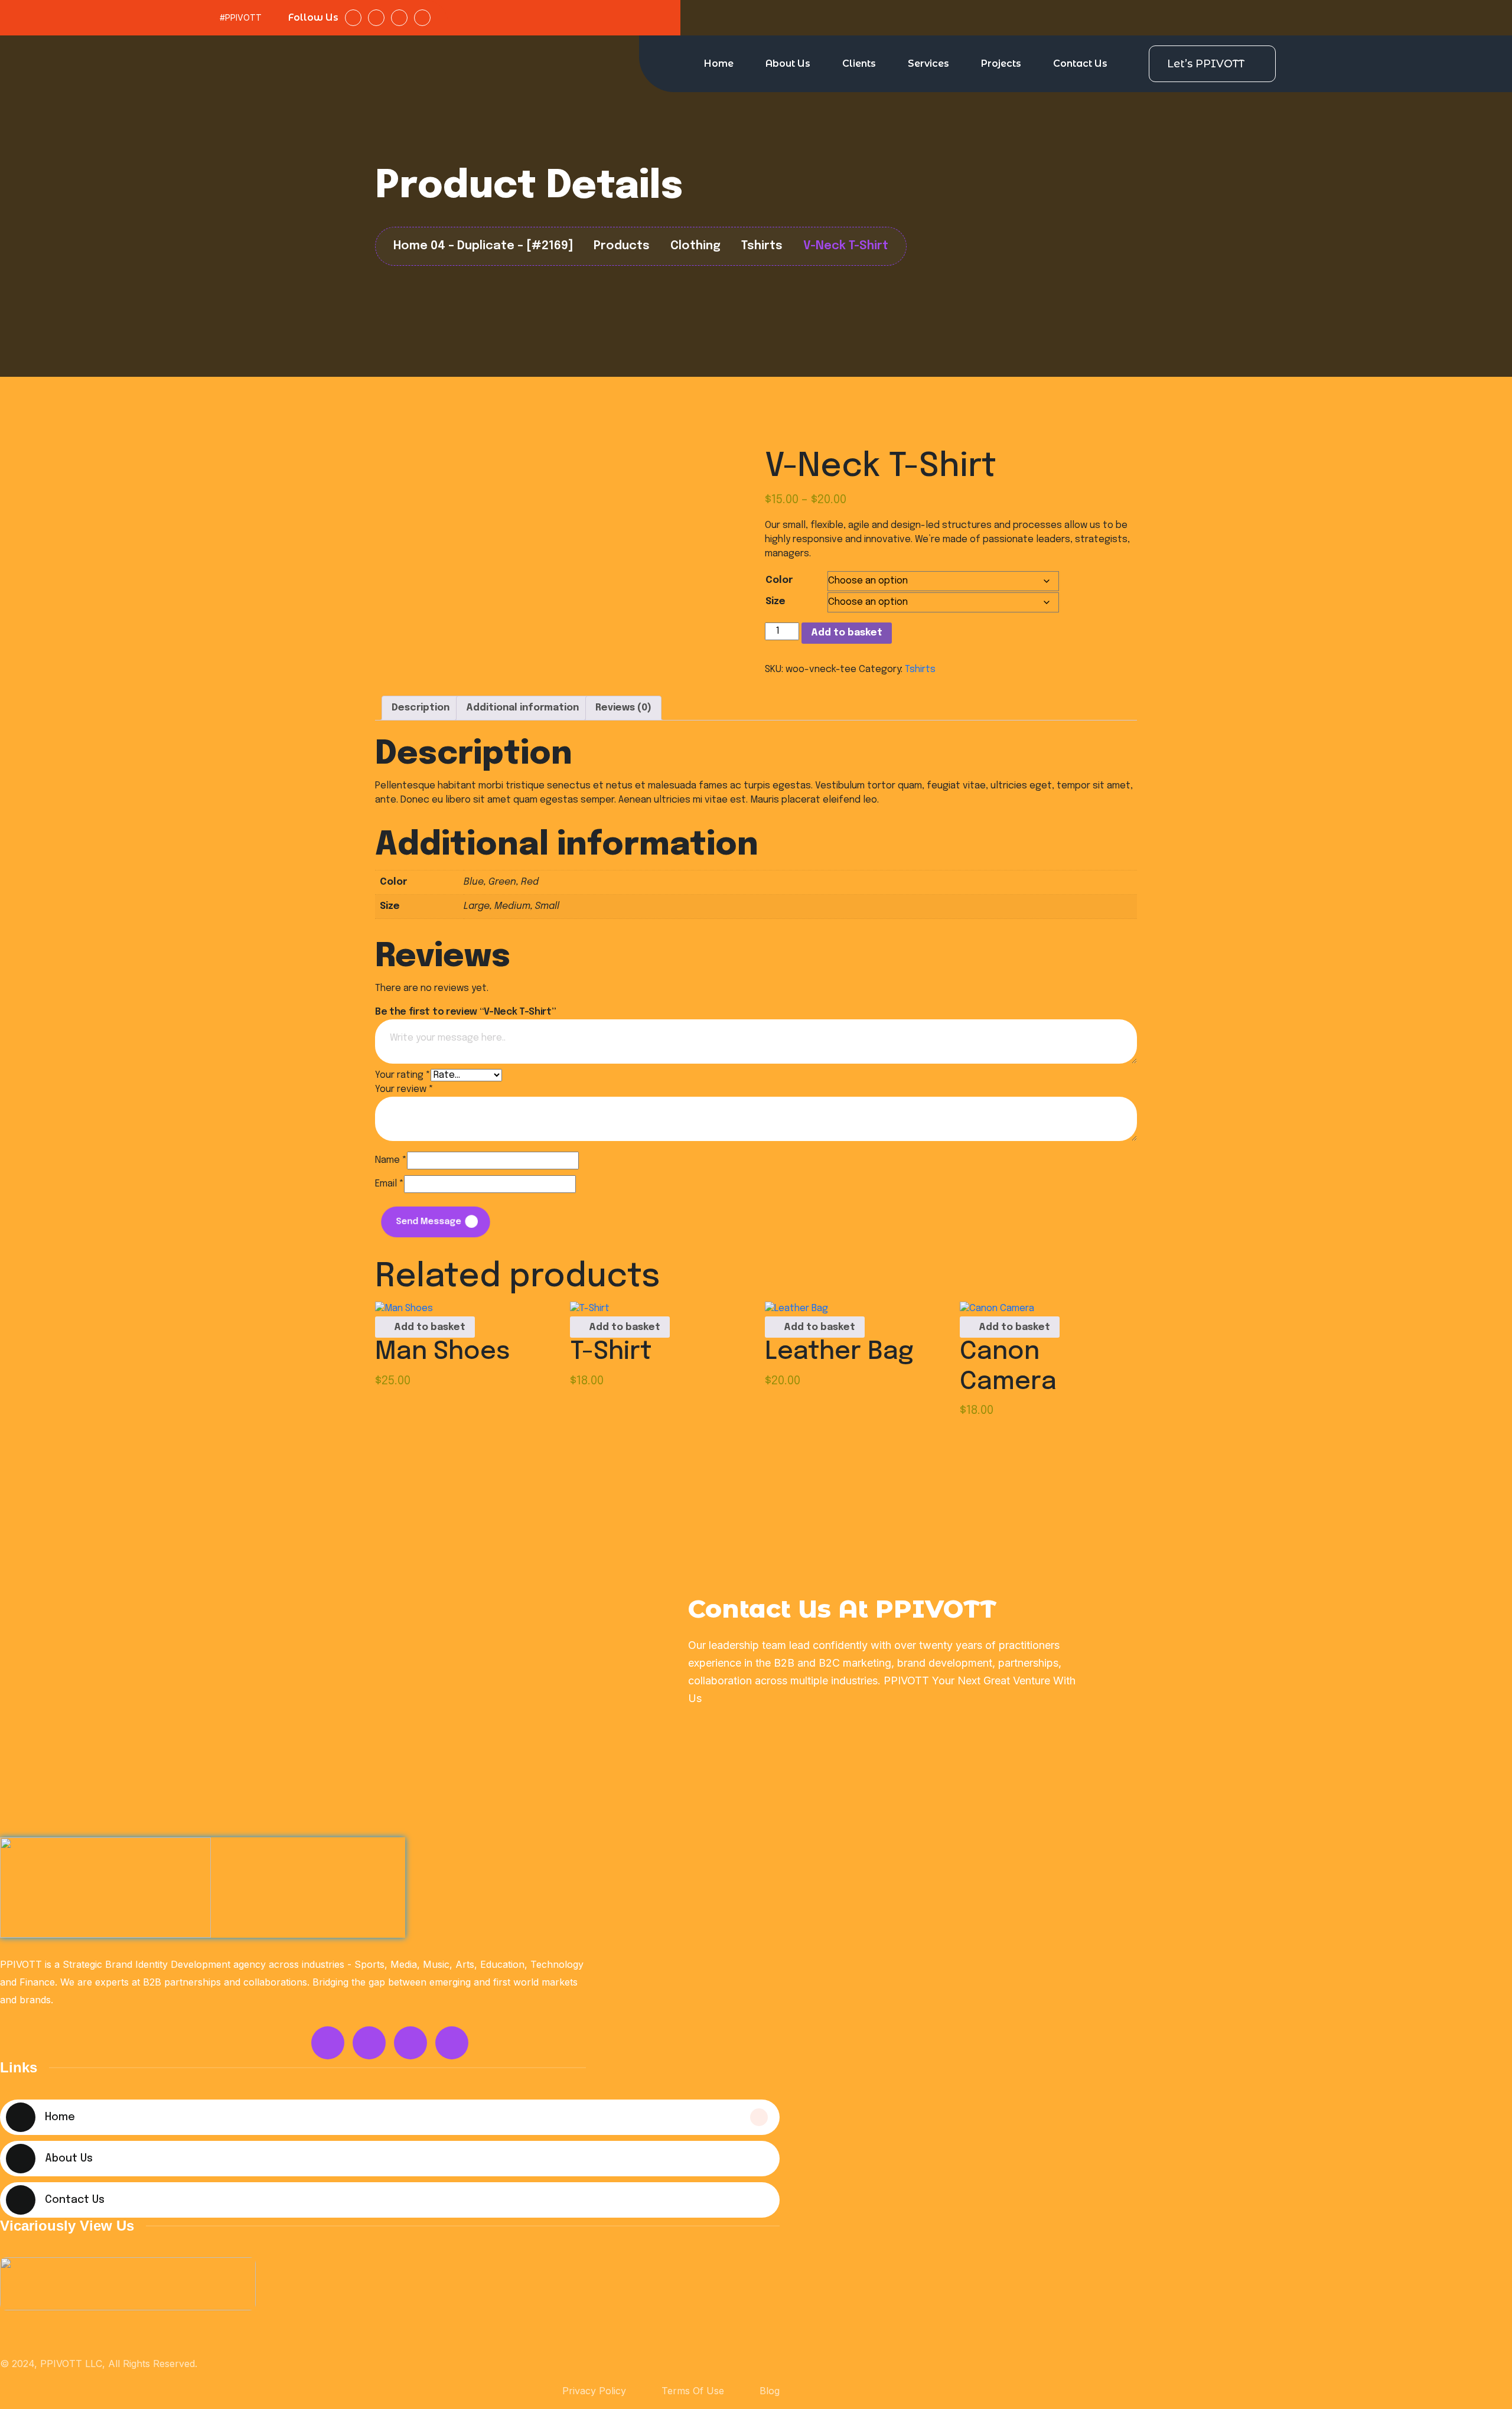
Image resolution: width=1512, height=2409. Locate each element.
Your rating (403, 1075)
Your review (404, 1089)
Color (779, 580)
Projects (1001, 63)
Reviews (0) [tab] (623, 708)
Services (928, 63)
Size (775, 602)
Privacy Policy (594, 2391)
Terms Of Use (693, 2391)
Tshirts (920, 669)
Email (390, 1184)
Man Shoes (443, 1352)
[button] (425, 1327)
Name (391, 1160)
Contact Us (1080, 63)
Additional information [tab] (522, 708)
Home (719, 63)
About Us (788, 63)
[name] (128, 2284)
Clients (859, 63)
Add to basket (847, 633)
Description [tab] (421, 708)
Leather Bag (839, 1352)
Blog (770, 2391)
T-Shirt (611, 1352)
